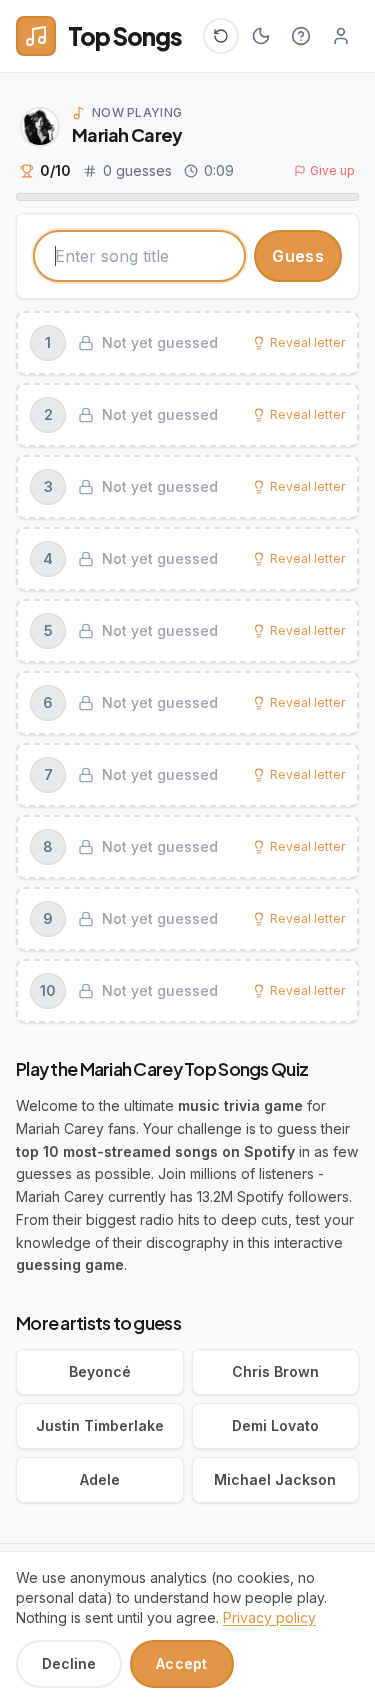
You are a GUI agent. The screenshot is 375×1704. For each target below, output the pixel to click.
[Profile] (341, 36)
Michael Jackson (275, 1479)
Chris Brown (275, 1371)
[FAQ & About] (301, 36)
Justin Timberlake (100, 1425)
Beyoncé (100, 1371)
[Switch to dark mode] (261, 36)
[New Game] (221, 36)
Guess (298, 256)
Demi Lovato (275, 1425)
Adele (100, 1479)
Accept (182, 1663)
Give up (332, 170)
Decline (69, 1663)
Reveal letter (307, 342)
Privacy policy (269, 1617)
